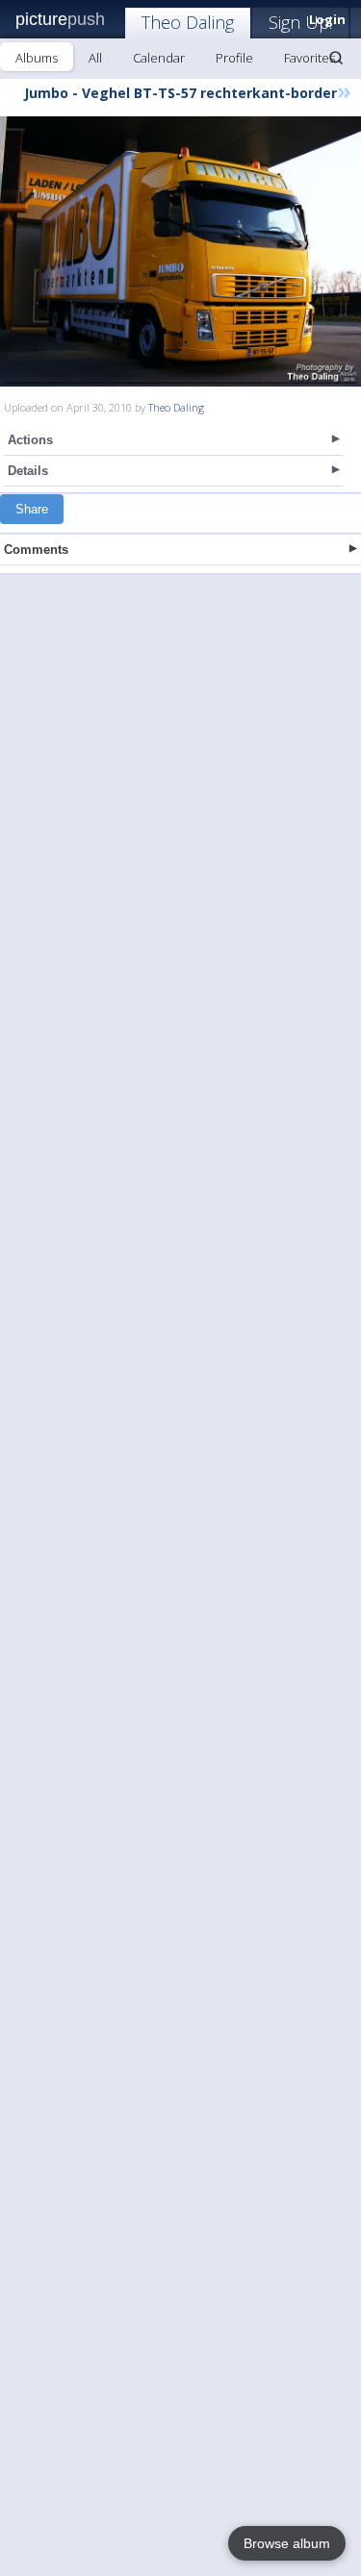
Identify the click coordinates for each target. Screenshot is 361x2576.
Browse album (287, 2543)
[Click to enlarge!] (180, 251)
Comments (36, 550)
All (95, 58)
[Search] (336, 58)
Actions (30, 440)
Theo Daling (188, 22)
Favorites (309, 58)
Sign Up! (300, 22)
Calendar (159, 58)
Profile (234, 58)
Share (32, 509)
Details (28, 471)
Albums (37, 58)
